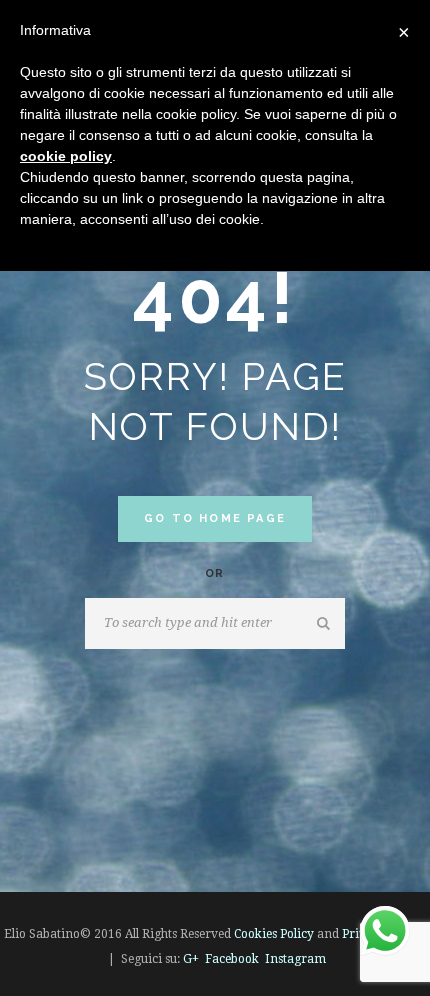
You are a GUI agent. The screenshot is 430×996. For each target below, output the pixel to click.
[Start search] (325, 624)
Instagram (295, 959)
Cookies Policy (274, 934)
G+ (191, 959)
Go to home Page (215, 518)
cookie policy (66, 156)
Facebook (232, 959)
